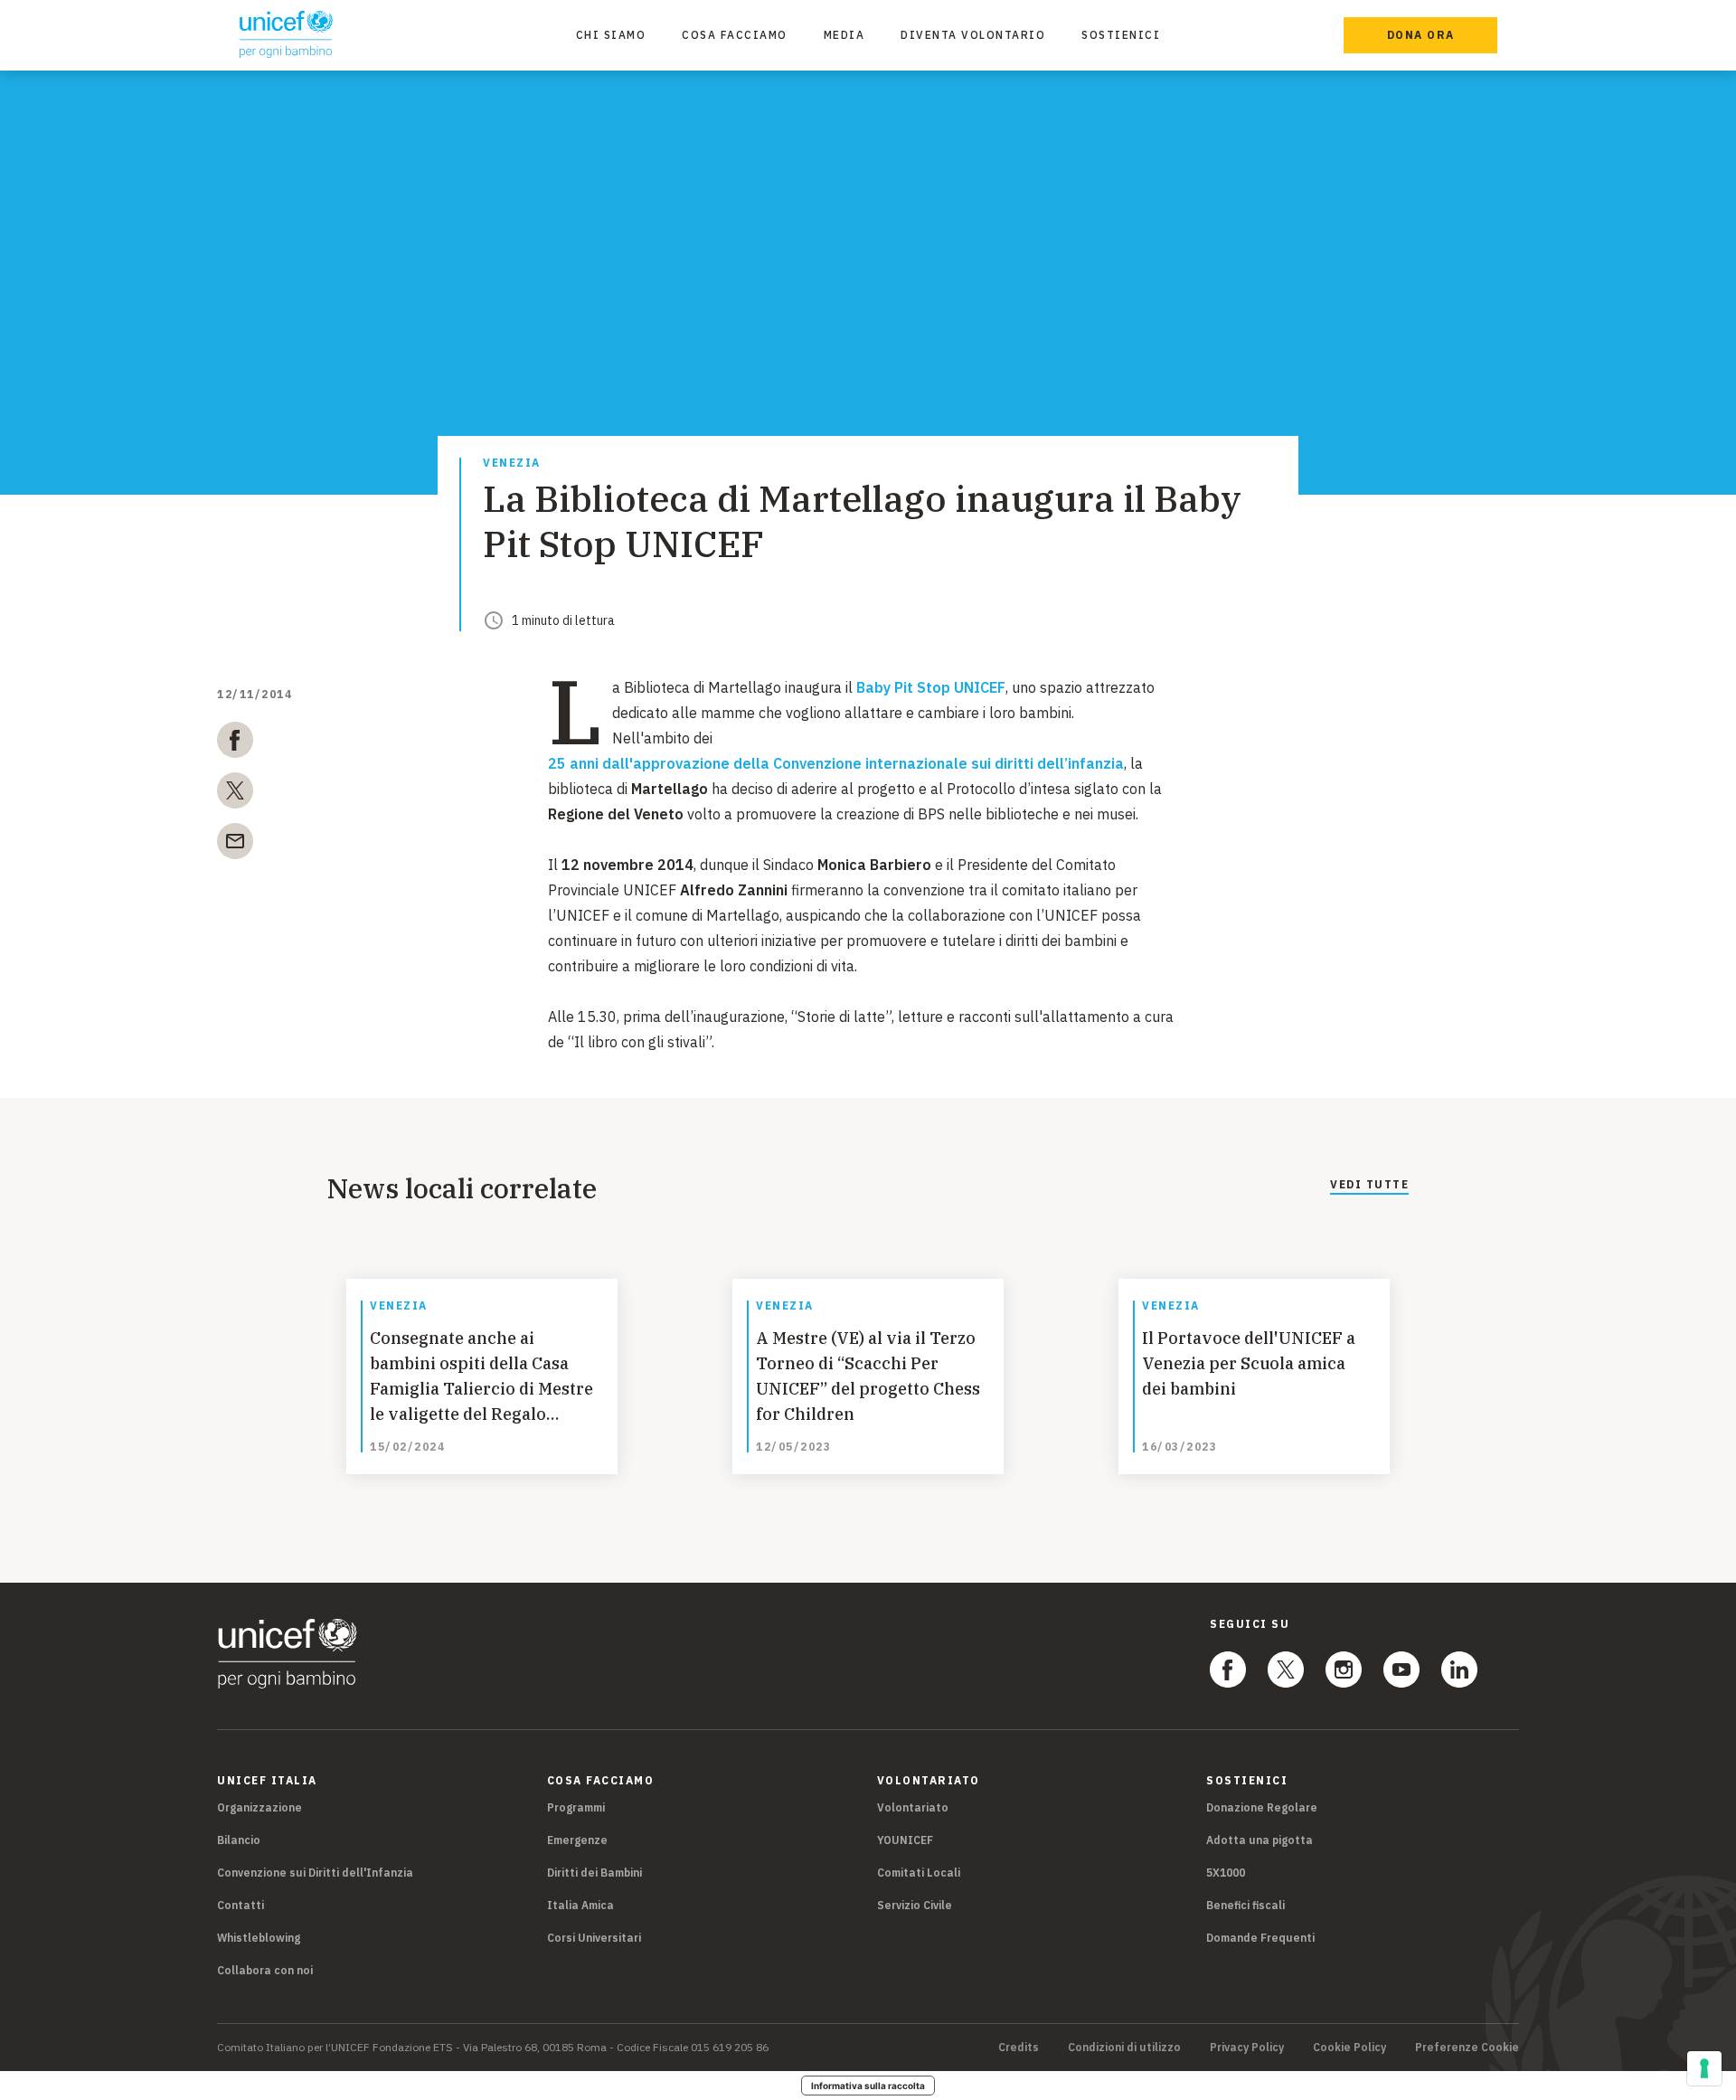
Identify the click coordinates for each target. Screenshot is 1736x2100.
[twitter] (235, 794)
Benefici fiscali (1245, 1905)
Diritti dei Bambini (594, 1873)
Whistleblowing (259, 1938)
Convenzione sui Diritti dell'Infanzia (315, 1873)
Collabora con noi (265, 1970)
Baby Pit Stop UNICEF (931, 687)
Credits (1019, 2048)
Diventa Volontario (973, 35)
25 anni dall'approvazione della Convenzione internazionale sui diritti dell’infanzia (836, 763)
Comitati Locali (919, 1873)
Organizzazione (259, 1807)
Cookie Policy (1349, 2048)
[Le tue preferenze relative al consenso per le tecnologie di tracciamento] (1704, 2068)
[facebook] (235, 743)
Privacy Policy (1247, 2048)
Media (844, 35)
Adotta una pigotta (1260, 1840)
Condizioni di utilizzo (1124, 2048)
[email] (235, 845)
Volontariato (913, 1807)
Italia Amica (580, 1905)
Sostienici (1121, 35)
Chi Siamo (611, 35)
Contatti (241, 1905)
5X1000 (1226, 1873)
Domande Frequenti (1260, 1938)
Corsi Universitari (594, 1938)
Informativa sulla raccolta (868, 2086)
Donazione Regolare (1262, 1807)
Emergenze (577, 1840)
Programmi (576, 1807)
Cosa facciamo (735, 35)
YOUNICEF (905, 1840)
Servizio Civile (915, 1905)
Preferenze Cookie (1467, 2048)
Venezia (512, 464)
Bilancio (239, 1840)
